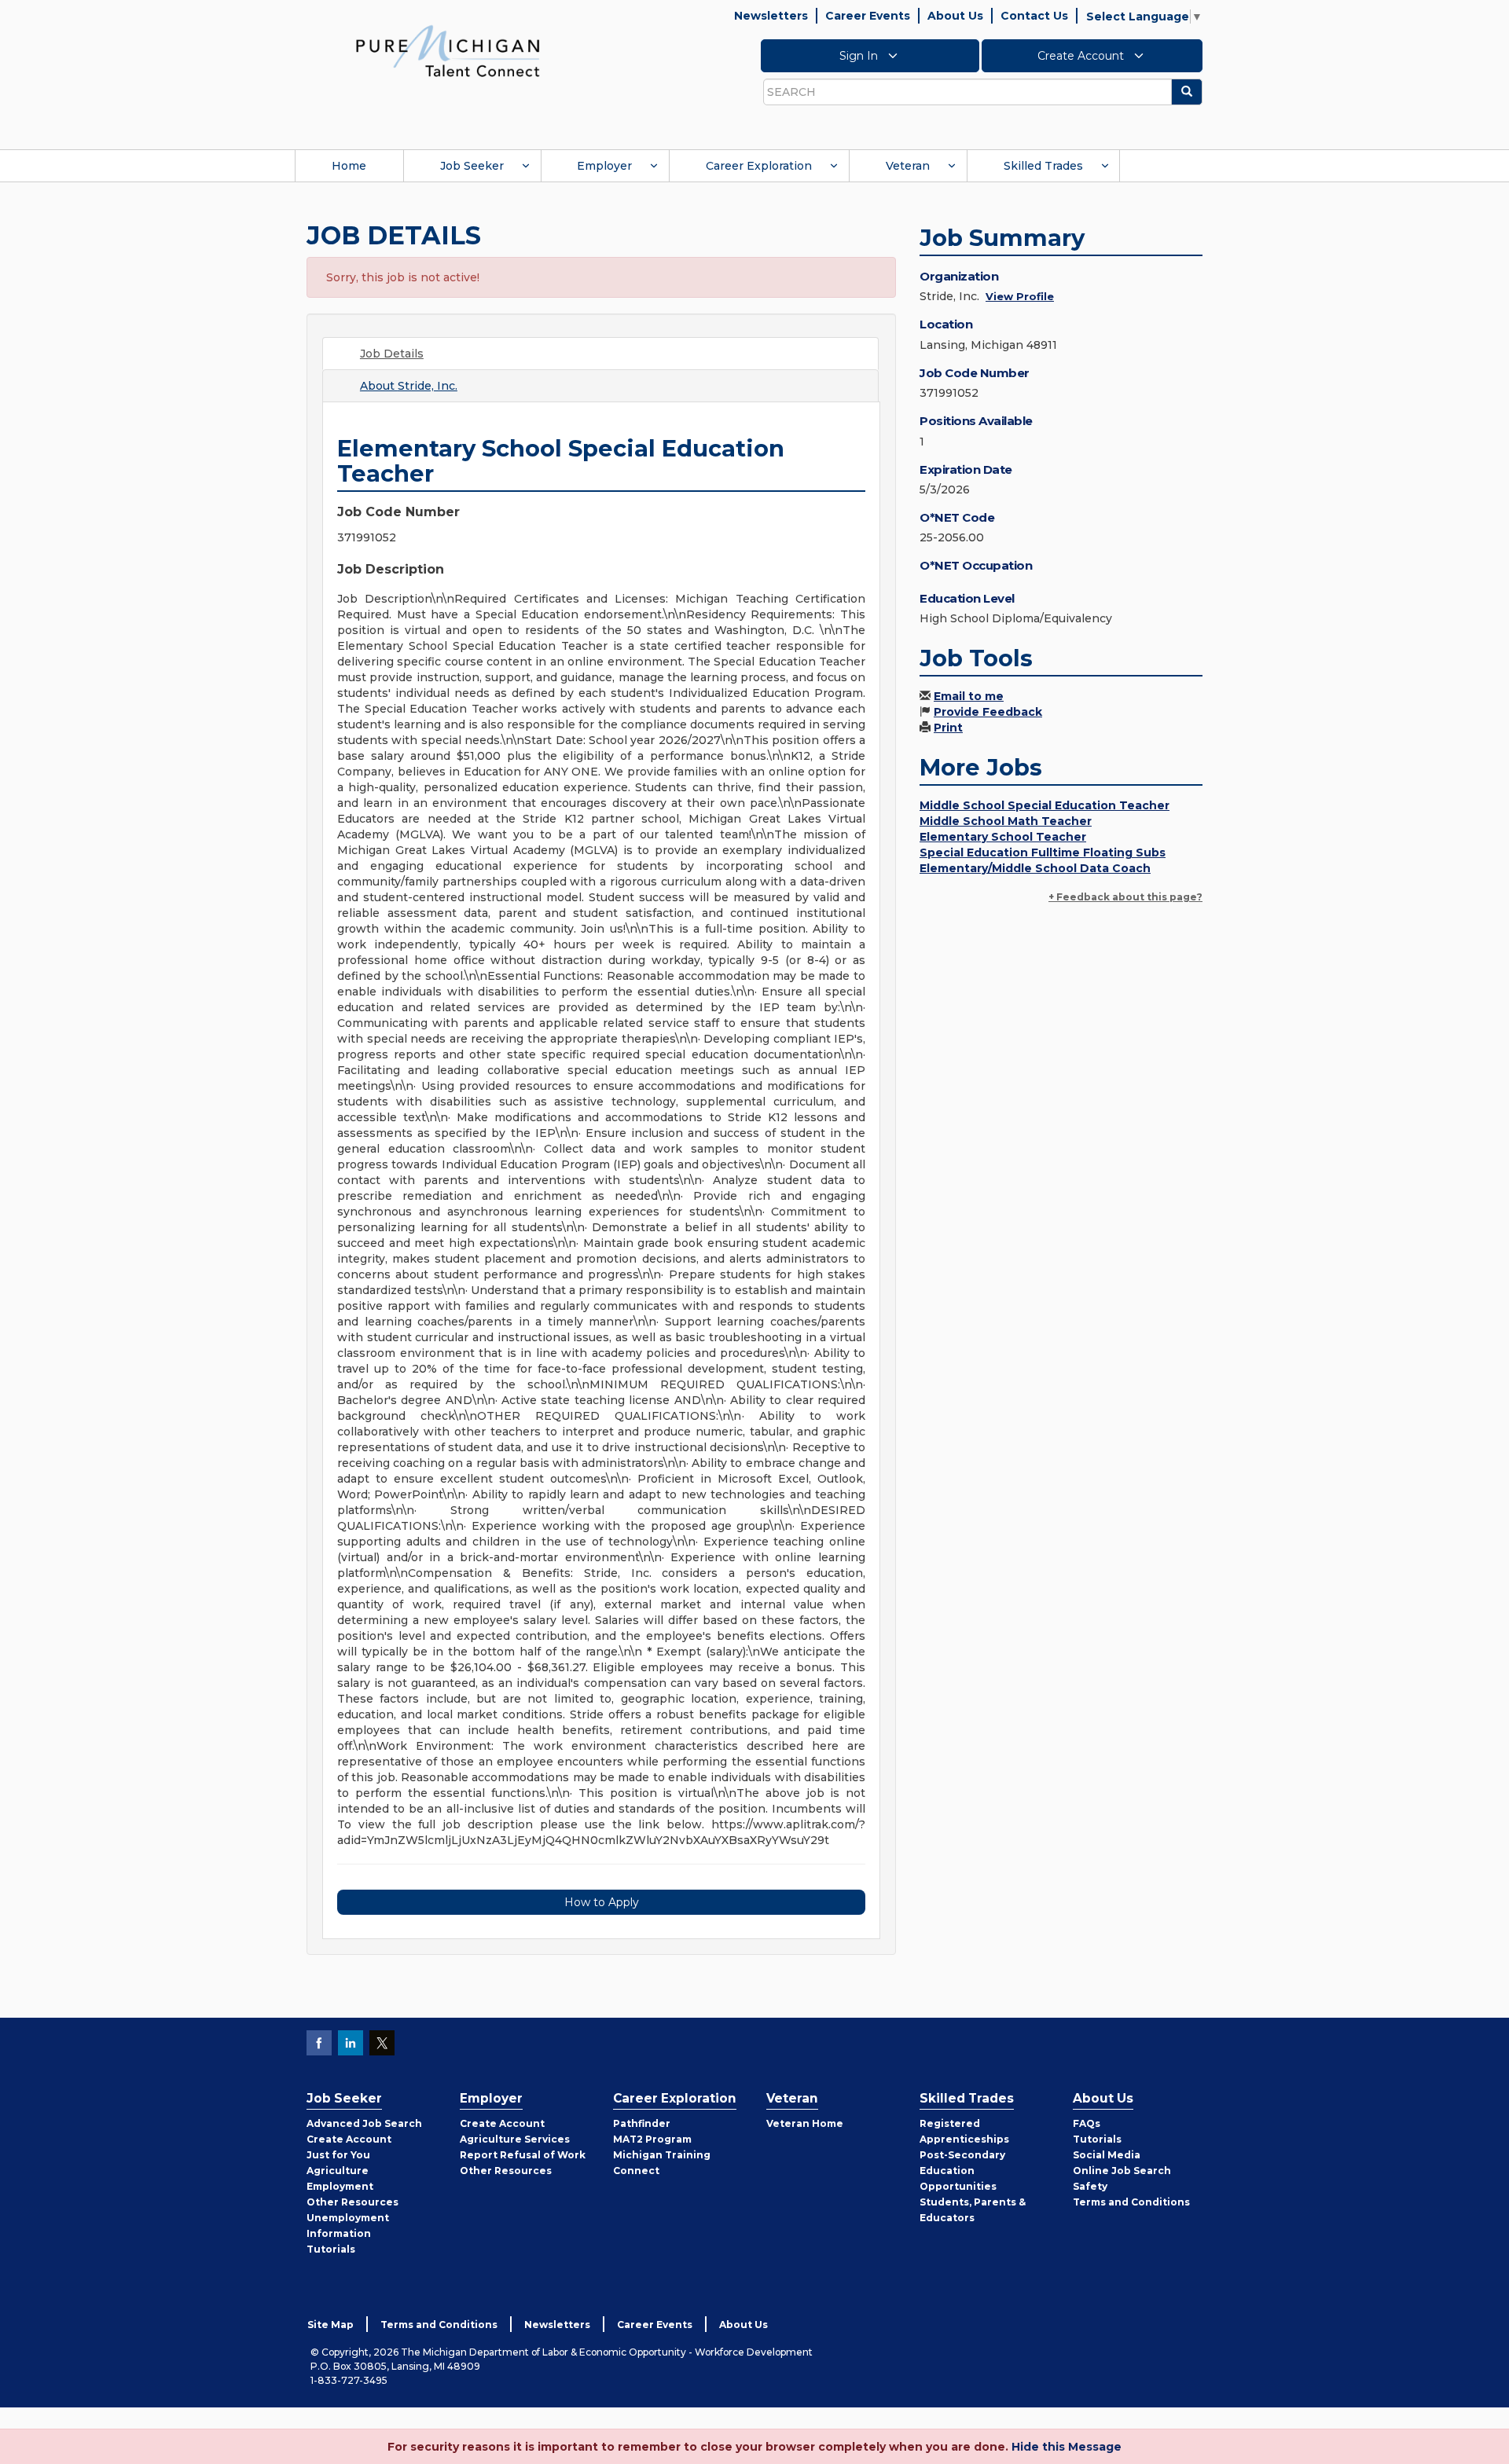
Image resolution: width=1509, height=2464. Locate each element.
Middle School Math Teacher (1006, 821)
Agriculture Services (515, 2139)
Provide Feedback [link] (988, 712)
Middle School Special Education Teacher (1045, 805)
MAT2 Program (652, 2139)
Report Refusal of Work (523, 2155)
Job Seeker (472, 166)
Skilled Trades (1043, 166)
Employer (604, 166)
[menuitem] (349, 166)
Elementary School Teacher (1003, 837)
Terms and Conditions (1131, 2202)
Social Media (1107, 2155)
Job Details (392, 354)
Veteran (908, 166)
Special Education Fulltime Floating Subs (1043, 852)
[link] (448, 50)
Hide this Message (1067, 2447)
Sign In (860, 56)
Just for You (338, 2155)
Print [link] (948, 728)
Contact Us (1034, 16)
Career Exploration (759, 166)
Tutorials (331, 2249)
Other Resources (352, 2202)
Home (349, 166)
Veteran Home (805, 2123)
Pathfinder (642, 2123)
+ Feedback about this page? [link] (1125, 897)
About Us (955, 16)
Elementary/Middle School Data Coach (1035, 868)
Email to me (969, 696)
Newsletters (771, 16)
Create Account (1082, 56)
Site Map (330, 2325)
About (409, 386)
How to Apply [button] (602, 1902)
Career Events (868, 16)
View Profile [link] (1020, 296)
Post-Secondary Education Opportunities (962, 2171)
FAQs (1087, 2123)
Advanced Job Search (364, 2123)
